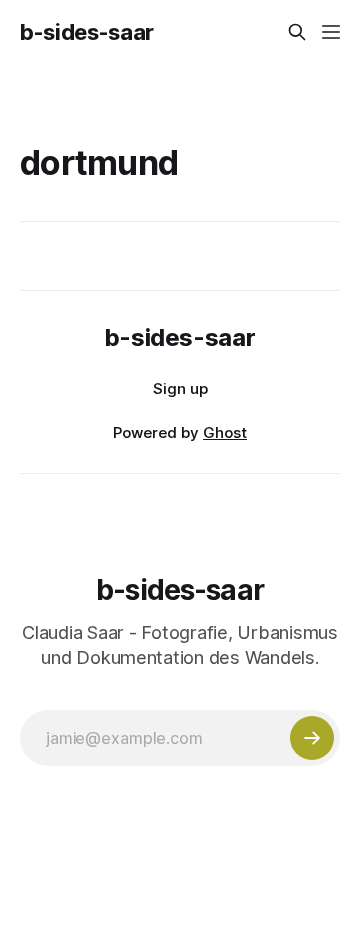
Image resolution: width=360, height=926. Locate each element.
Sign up (180, 388)
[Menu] (331, 32)
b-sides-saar (87, 32)
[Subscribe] (312, 738)
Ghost (225, 432)
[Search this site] (297, 32)
